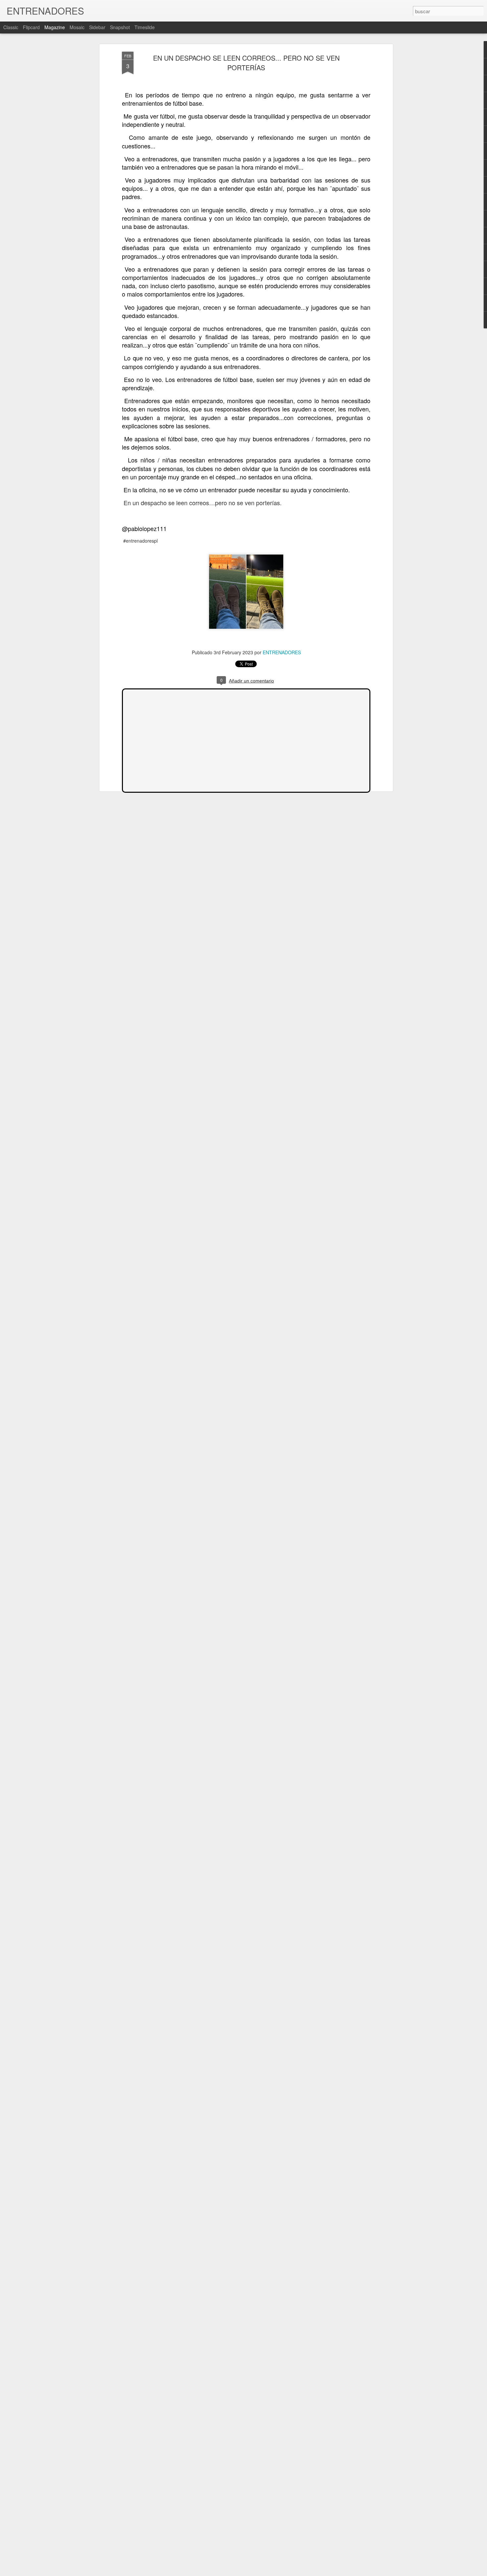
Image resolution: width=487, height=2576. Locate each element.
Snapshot (120, 27)
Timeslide (145, 27)
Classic (11, 27)
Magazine (55, 27)
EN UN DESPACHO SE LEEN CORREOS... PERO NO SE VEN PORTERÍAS (246, 63)
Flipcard (31, 27)
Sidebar (97, 27)
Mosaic (77, 27)
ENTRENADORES (282, 652)
